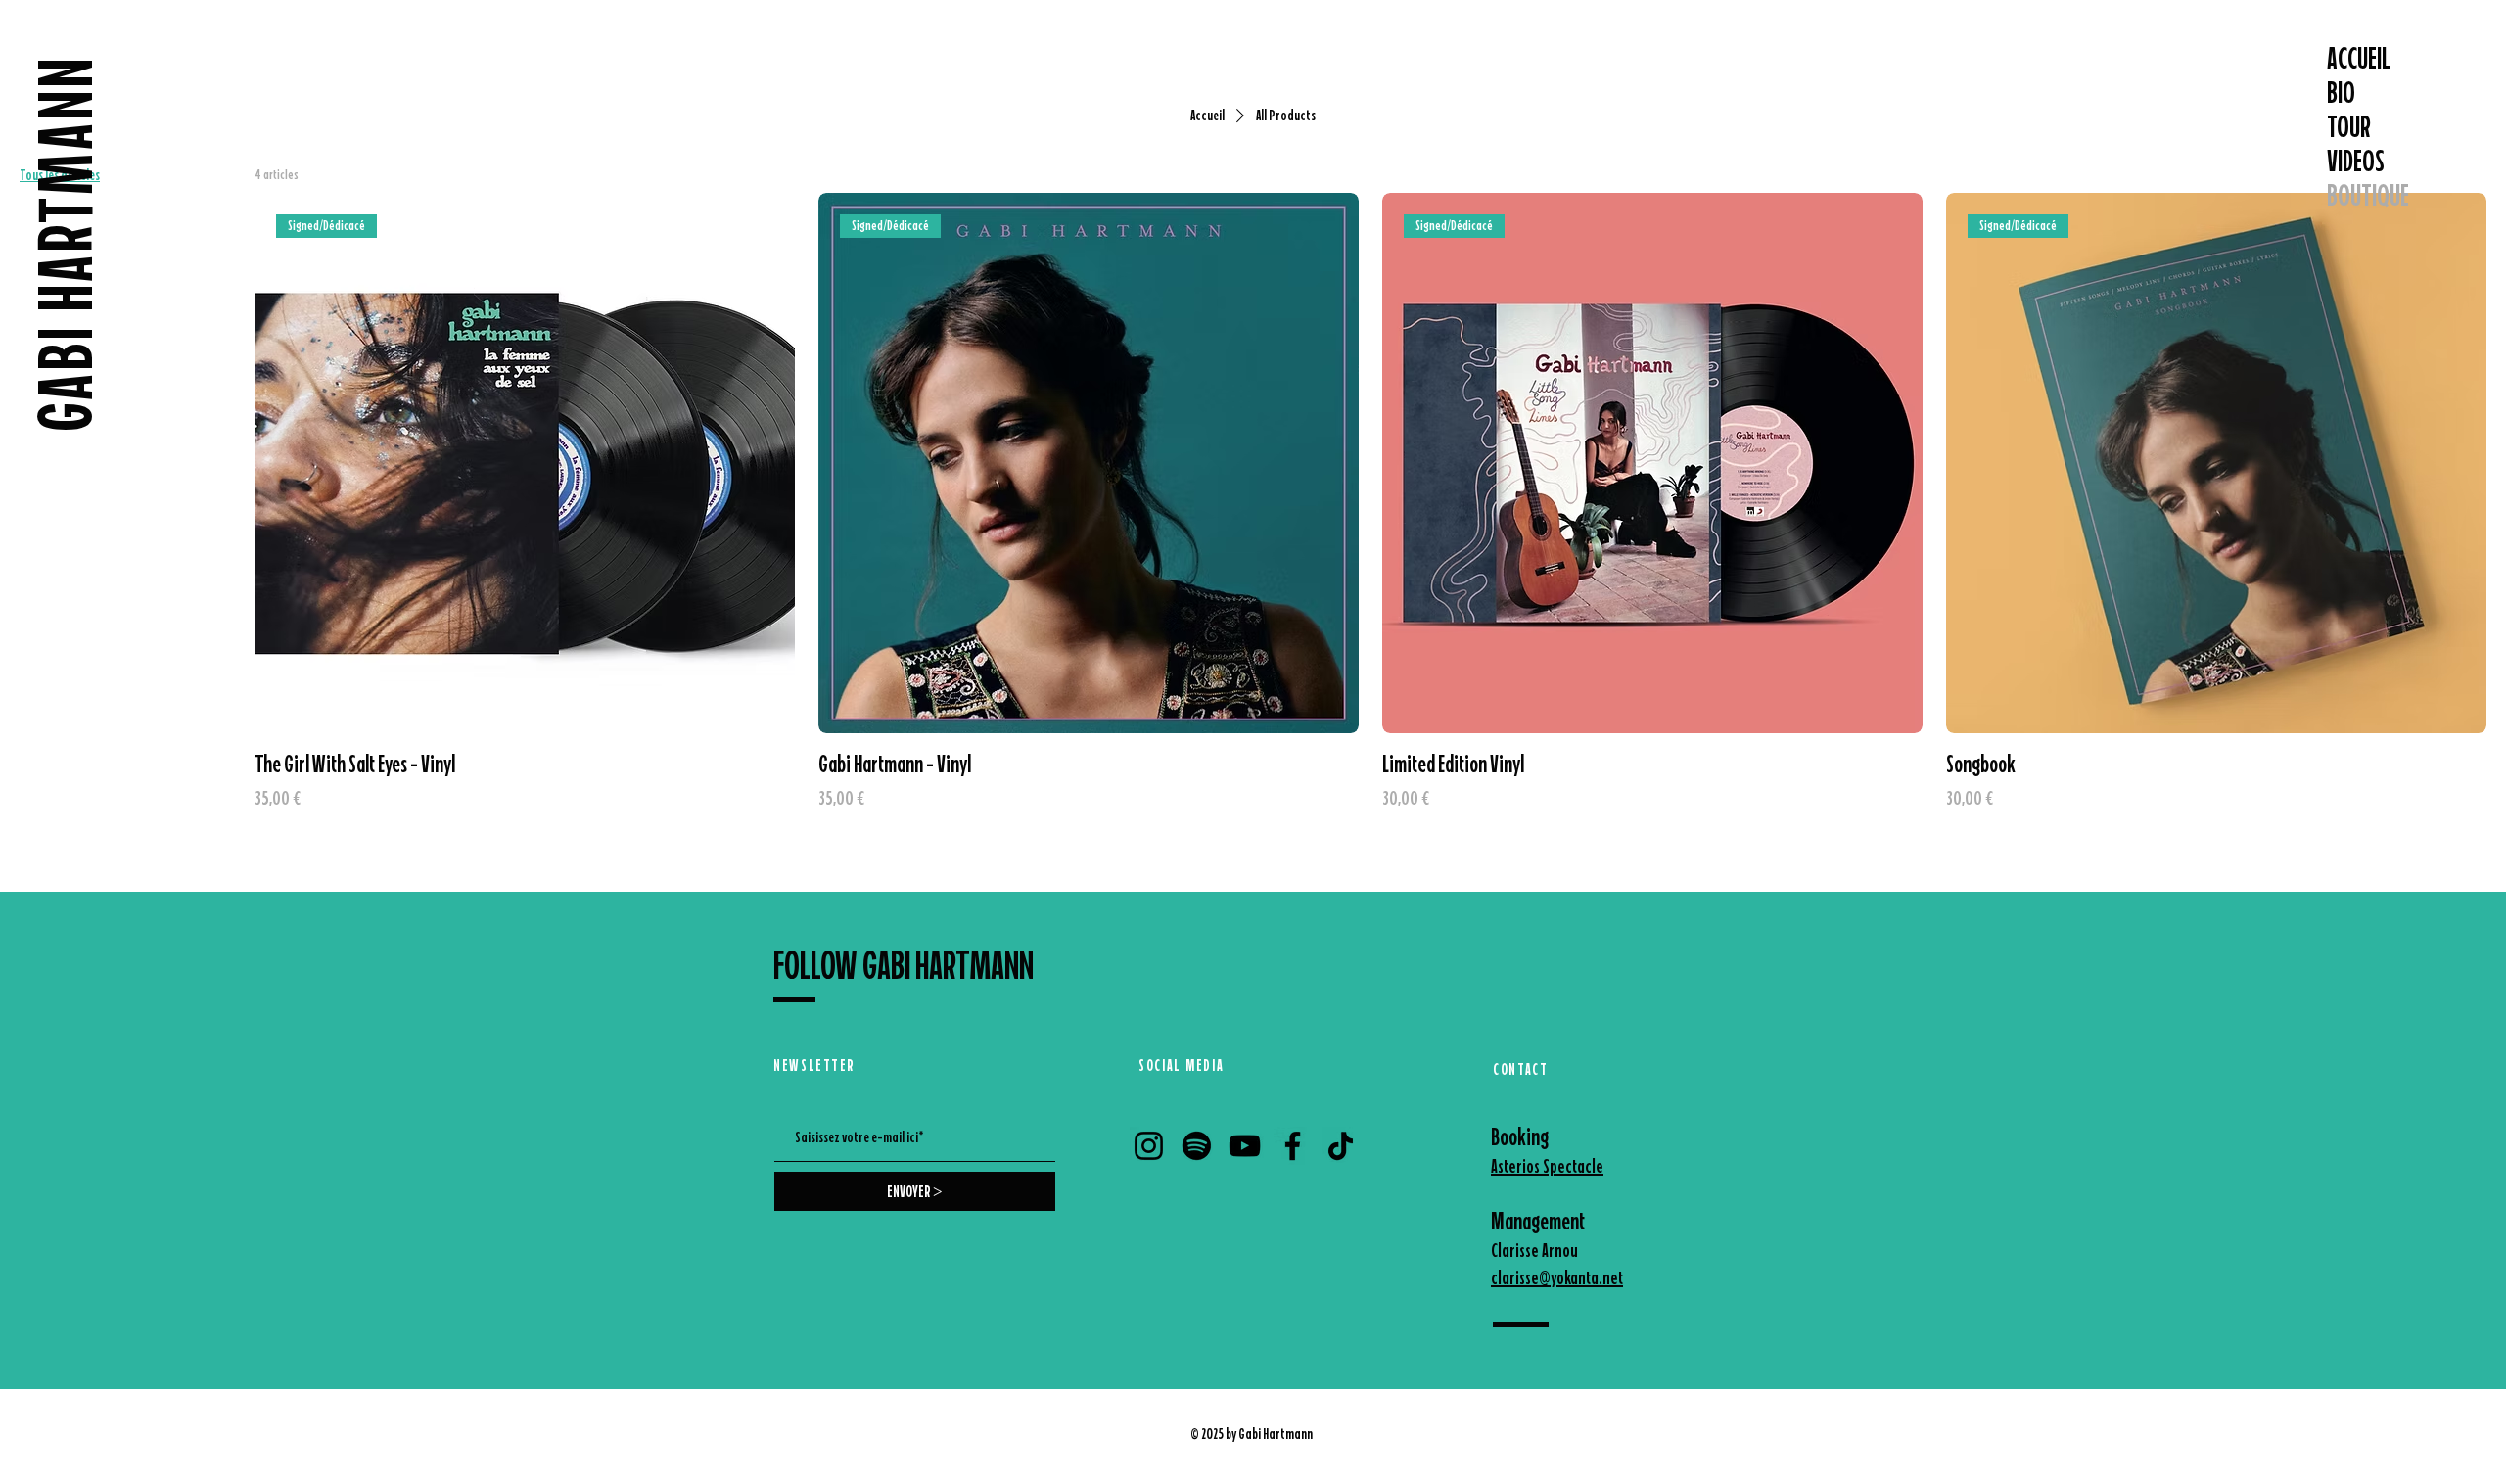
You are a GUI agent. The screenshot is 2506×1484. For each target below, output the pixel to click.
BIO (2341, 93)
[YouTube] (1245, 1146)
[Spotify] (1197, 1146)
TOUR (2349, 127)
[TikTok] (1341, 1146)
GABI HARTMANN (65, 243)
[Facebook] (1293, 1146)
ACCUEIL (2359, 58)
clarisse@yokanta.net (1557, 1277)
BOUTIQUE (2368, 195)
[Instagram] (1149, 1146)
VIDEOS (2356, 161)
